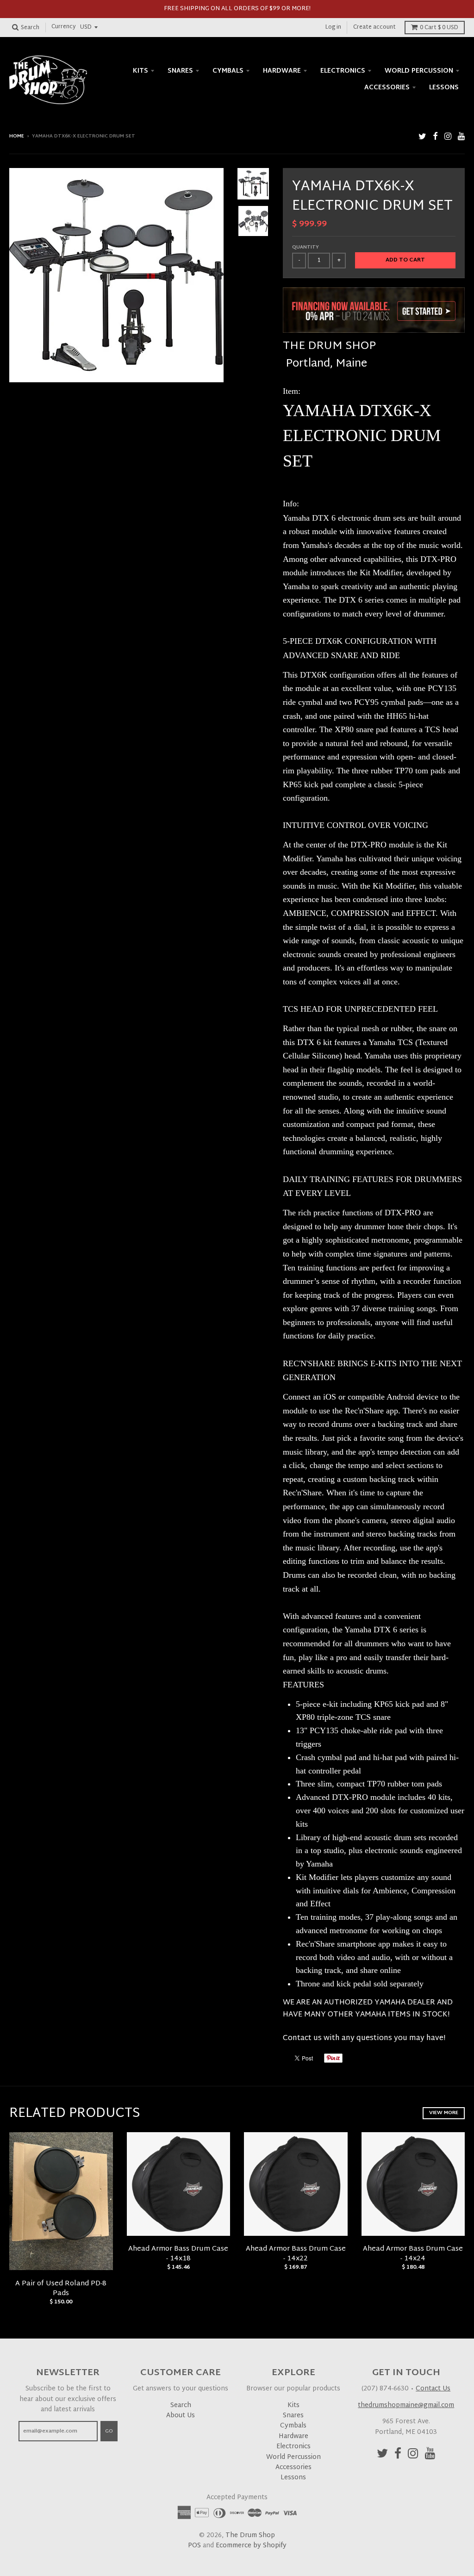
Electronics (343, 71)
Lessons (444, 88)
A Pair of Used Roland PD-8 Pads (61, 2289)
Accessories (387, 88)
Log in (333, 27)
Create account (374, 27)
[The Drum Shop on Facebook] (435, 137)
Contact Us (433, 2389)
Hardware (282, 71)
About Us (181, 2416)
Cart (439, 28)
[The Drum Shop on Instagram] (448, 137)
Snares (180, 71)
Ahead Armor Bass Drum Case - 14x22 (296, 2254)
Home (17, 136)
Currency (64, 27)
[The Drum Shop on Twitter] (422, 137)
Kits (140, 71)
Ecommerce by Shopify (251, 2546)
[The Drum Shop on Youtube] (461, 137)
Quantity (306, 247)
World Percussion (419, 71)
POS (194, 2546)
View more (444, 2113)
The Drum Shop (250, 2536)
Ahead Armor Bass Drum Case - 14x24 (413, 2254)
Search (181, 2405)
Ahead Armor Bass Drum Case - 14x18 (178, 2254)
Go (109, 2431)
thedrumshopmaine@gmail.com (406, 2405)
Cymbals (228, 71)
